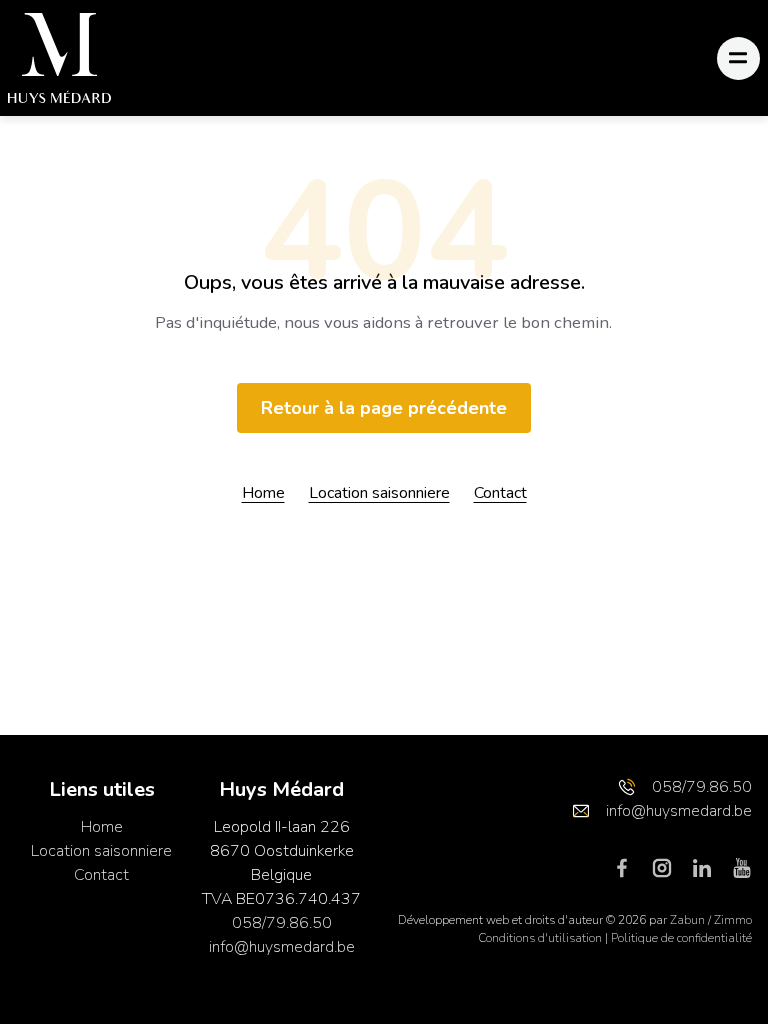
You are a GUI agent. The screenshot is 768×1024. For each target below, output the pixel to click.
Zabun (687, 920)
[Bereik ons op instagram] (670, 867)
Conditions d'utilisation (541, 938)
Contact (500, 493)
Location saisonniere (379, 493)
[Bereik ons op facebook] (630, 867)
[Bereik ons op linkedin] (710, 867)
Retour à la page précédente (384, 408)
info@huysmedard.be (282, 947)
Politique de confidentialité (681, 938)
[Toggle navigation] (738, 58)
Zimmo (733, 920)
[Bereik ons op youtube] (742, 867)
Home (263, 493)
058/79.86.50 (282, 923)
